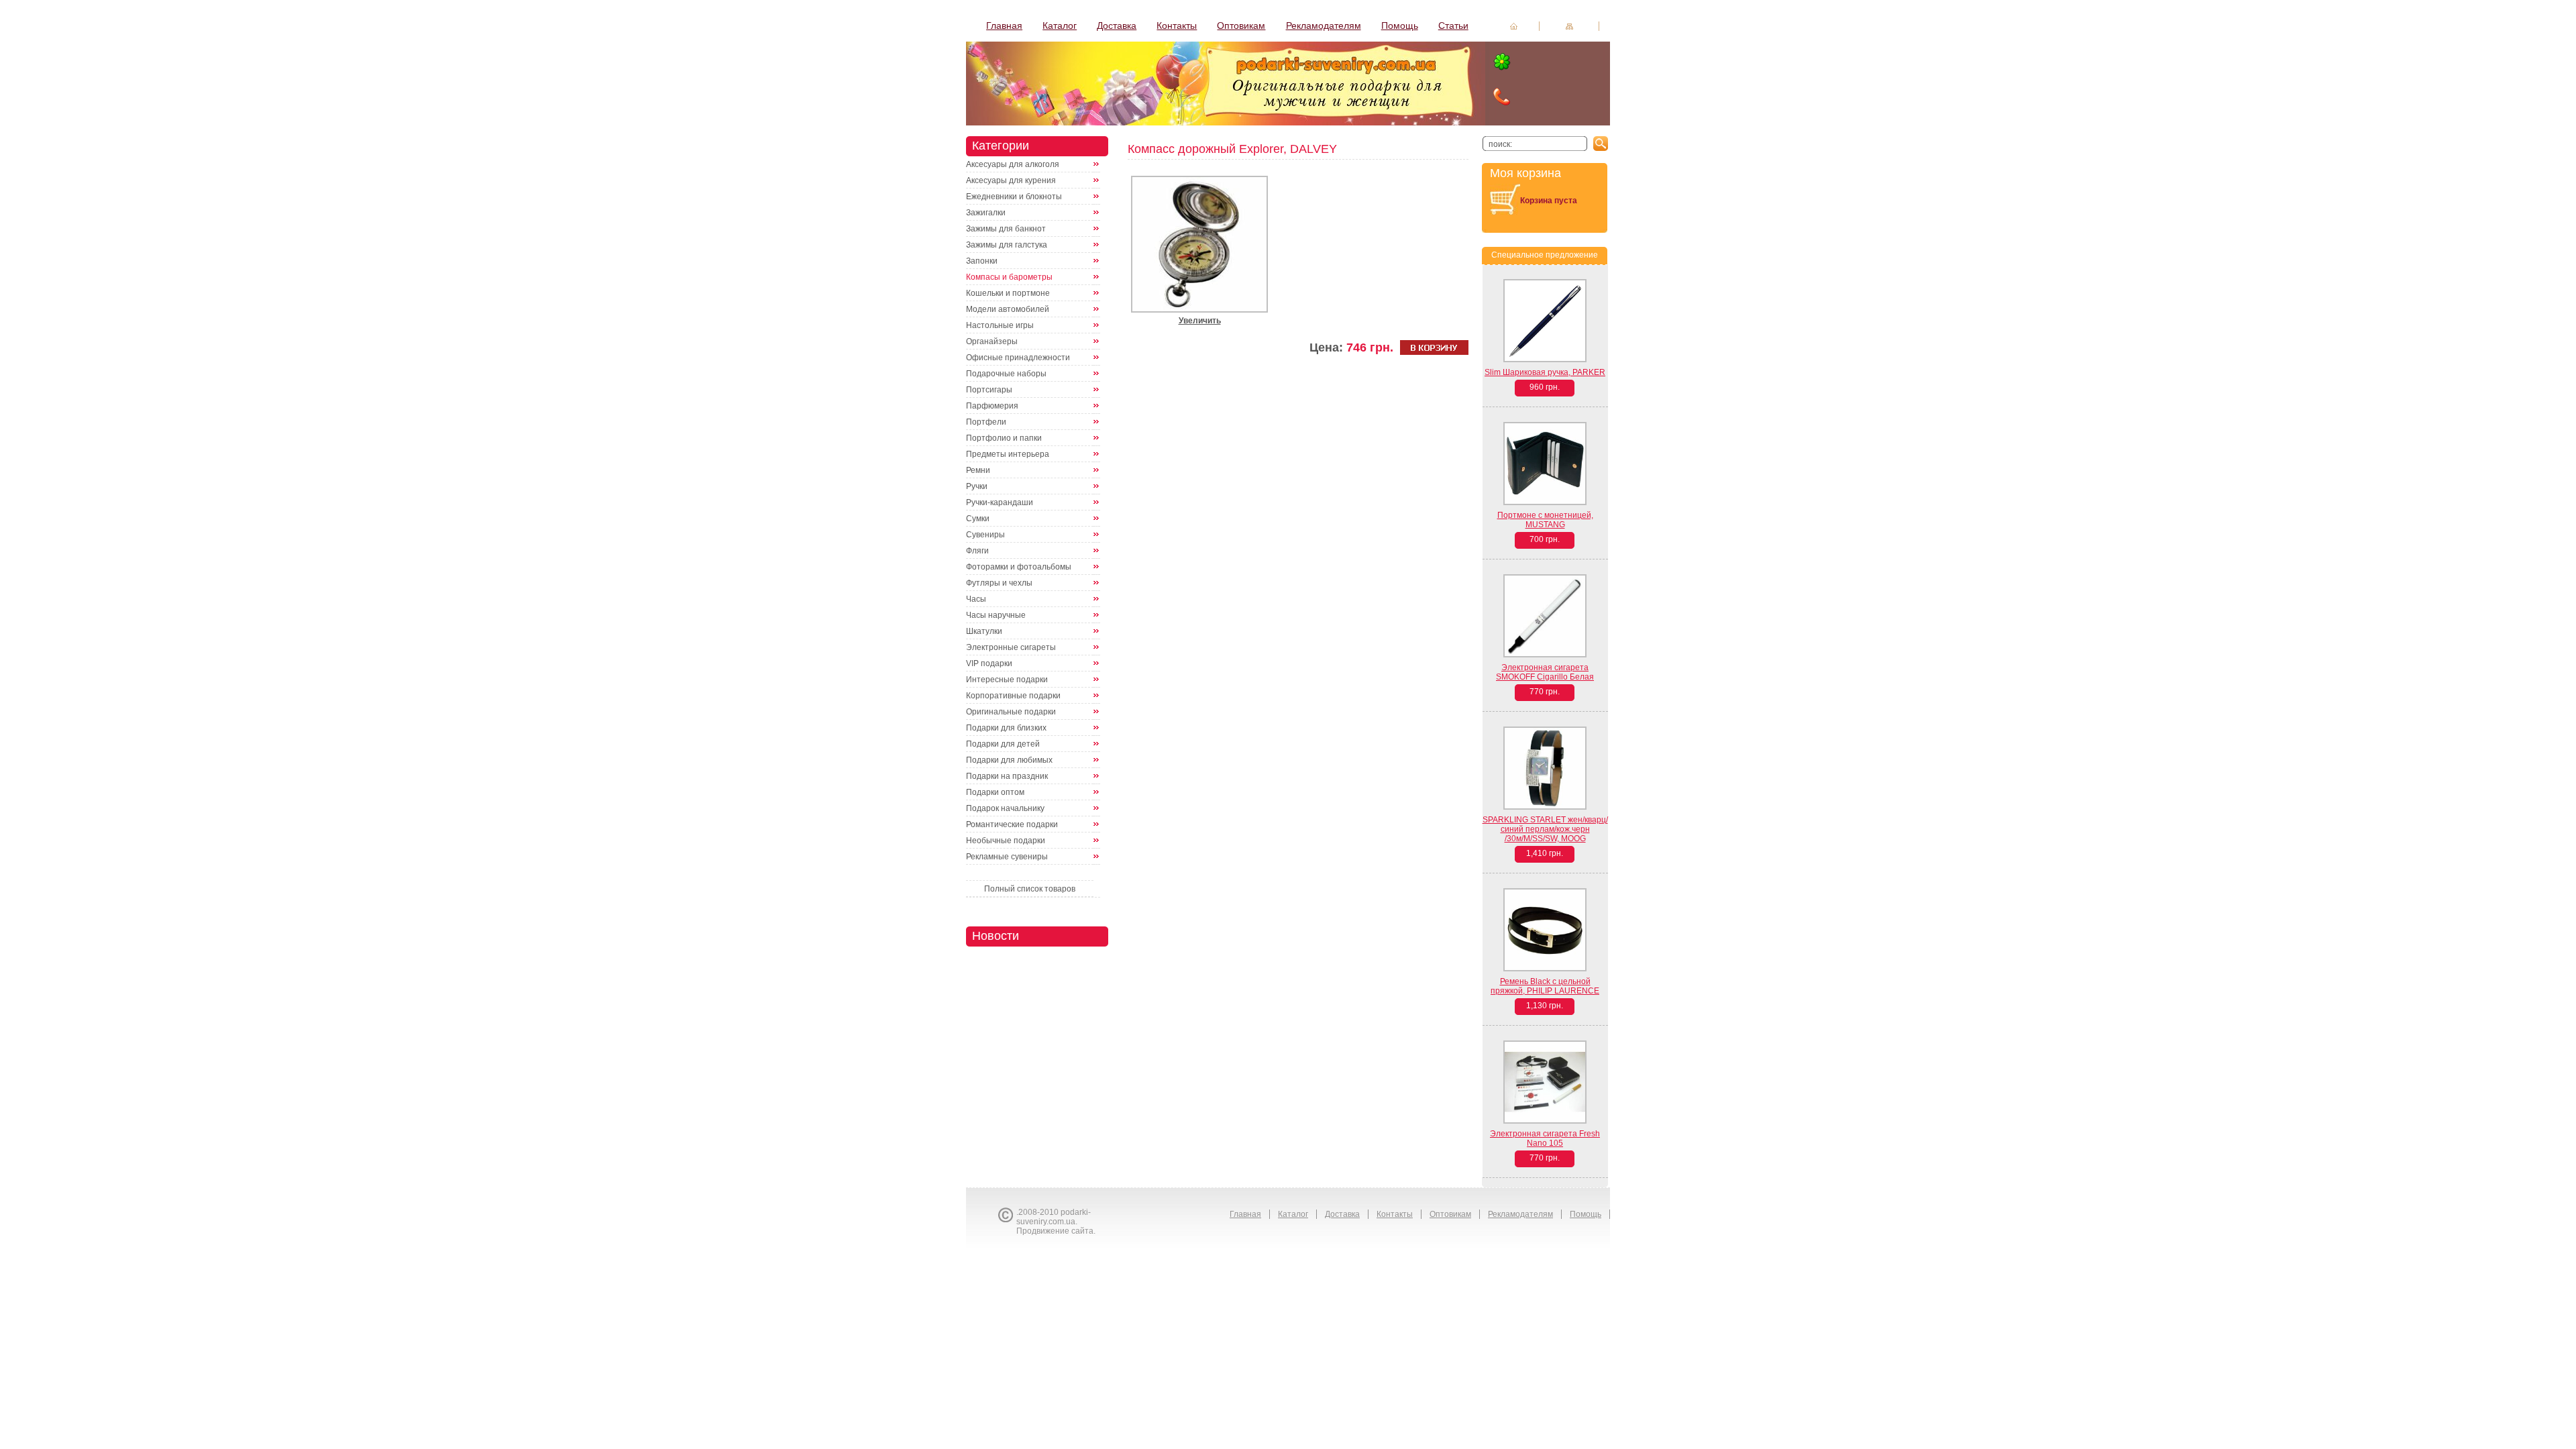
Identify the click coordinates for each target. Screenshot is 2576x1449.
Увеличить (1200, 321)
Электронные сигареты (1011, 647)
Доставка (1117, 25)
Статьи (1453, 25)
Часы (976, 599)
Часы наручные (996, 615)
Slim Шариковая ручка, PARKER (1545, 372)
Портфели (986, 422)
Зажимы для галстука (1007, 245)
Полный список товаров (1030, 889)
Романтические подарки (1012, 824)
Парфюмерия (992, 406)
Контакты (1177, 25)
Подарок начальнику (1005, 808)
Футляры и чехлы (999, 583)
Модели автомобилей (1008, 309)
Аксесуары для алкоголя (1013, 164)
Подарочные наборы (1006, 374)
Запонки (982, 261)
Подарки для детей (1003, 744)
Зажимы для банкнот (1006, 229)
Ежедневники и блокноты (1014, 197)
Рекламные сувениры (1007, 857)
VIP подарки (989, 663)
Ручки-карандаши (1000, 502)
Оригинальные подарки (1011, 712)
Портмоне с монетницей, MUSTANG (1545, 520)
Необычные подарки (1006, 841)
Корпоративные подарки (1013, 696)
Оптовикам (1241, 25)
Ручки (977, 486)
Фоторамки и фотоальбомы (1019, 567)
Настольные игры (1000, 325)
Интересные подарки (1007, 680)
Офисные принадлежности (1018, 358)
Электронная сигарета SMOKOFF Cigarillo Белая (1545, 672)
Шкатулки (984, 631)
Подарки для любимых (1009, 760)
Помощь (1400, 25)
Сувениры (985, 535)
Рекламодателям (1324, 25)
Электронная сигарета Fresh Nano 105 (1545, 1138)
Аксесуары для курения (1011, 180)
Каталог (1060, 25)
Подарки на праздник (1007, 776)
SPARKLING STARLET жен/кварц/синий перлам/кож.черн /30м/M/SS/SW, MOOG (1545, 829)
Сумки (978, 519)
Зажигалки (986, 213)
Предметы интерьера (1008, 454)
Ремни (978, 470)
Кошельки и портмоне (1008, 293)
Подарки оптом (995, 792)
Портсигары (989, 390)
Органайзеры (992, 341)
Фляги (977, 551)
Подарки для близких (1006, 728)
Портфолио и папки (1004, 438)
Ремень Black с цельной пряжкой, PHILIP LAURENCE (1545, 986)
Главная (1004, 25)
